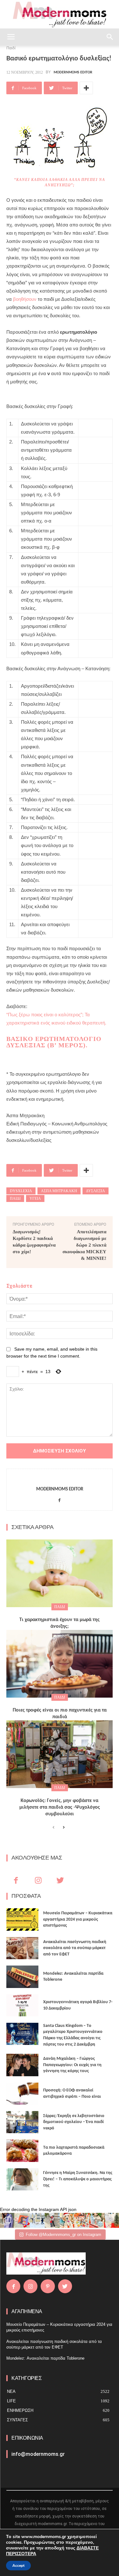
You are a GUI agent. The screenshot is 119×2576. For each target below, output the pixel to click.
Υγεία (35, 1198)
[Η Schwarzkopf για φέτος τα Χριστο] (97, 2220)
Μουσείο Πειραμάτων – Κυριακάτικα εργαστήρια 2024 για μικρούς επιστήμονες (78, 1919)
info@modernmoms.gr (38, 2454)
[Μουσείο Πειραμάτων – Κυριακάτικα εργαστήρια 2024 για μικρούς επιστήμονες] (22, 1919)
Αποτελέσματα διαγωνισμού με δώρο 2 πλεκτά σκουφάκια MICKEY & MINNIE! (84, 1245)
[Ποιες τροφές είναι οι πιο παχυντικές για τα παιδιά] (60, 1664)
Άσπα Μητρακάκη (59, 1191)
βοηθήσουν (25, 299)
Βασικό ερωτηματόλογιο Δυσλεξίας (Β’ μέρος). (54, 1042)
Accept (18, 2566)
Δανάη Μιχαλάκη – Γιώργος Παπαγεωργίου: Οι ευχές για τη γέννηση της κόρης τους (72, 2065)
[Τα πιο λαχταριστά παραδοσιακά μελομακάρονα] (22, 2151)
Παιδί (15, 1198)
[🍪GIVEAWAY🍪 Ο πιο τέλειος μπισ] (82, 2220)
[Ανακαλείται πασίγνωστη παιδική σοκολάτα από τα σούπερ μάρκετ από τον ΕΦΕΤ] (22, 1948)
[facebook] (60, 1499)
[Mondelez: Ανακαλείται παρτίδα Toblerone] (22, 1977)
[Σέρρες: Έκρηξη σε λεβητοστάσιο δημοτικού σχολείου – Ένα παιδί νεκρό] (22, 2122)
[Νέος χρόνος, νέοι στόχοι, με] (52, 2220)
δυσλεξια (96, 1191)
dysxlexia (21, 1191)
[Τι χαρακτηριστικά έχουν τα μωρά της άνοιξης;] (60, 1573)
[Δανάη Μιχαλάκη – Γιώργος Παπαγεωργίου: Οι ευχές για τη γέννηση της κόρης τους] (22, 2065)
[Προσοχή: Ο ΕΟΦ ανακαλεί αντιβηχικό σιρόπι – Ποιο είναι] (22, 2094)
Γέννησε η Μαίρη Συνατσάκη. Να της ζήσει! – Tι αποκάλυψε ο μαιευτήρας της (78, 2179)
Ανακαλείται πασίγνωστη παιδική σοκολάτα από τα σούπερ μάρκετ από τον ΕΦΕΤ (75, 1948)
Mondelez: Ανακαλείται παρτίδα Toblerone (45, 2358)
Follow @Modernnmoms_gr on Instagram (63, 2235)
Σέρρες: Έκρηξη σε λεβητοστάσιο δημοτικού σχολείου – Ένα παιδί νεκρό (74, 2122)
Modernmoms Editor (73, 72)
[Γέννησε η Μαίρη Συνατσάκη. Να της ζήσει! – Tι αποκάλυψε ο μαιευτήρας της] (22, 2179)
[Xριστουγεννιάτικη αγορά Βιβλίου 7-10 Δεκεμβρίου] (22, 2005)
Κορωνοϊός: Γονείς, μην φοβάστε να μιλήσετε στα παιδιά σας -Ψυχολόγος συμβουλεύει (60, 1807)
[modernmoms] (60, 15)
